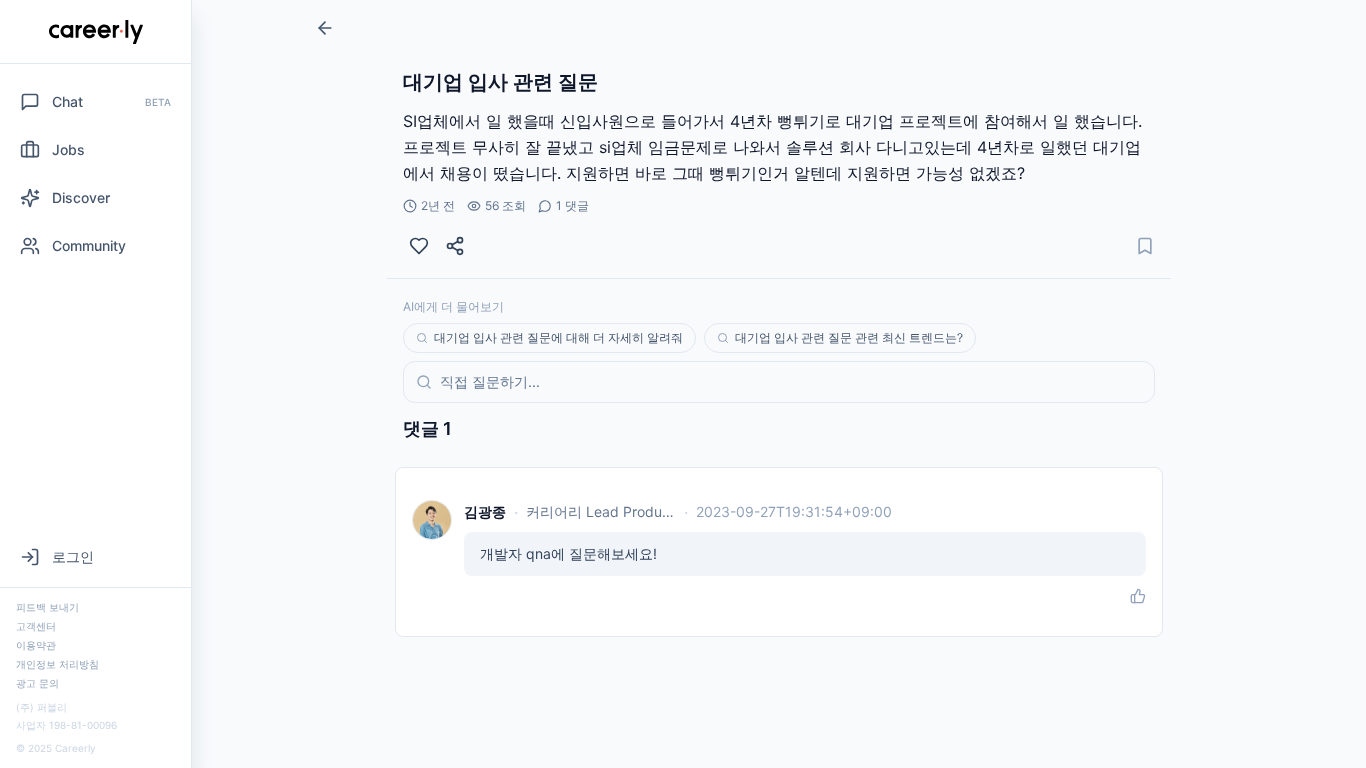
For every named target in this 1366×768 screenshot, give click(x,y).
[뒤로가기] (325, 28)
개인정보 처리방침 (57, 664)
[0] (419, 246)
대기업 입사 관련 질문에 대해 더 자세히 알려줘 (558, 337)
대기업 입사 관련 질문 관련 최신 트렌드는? (849, 337)
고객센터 (36, 626)
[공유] (455, 246)
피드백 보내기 (47, 607)
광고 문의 (37, 683)
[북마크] (1145, 246)
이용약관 (36, 645)
